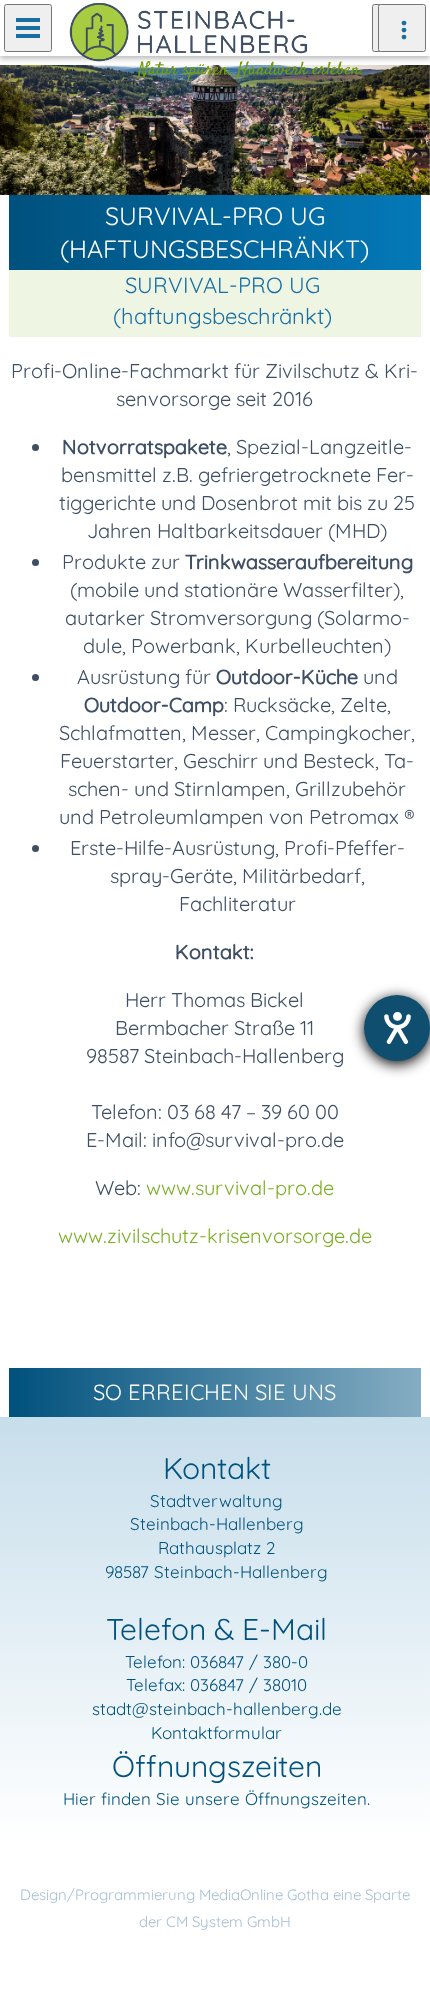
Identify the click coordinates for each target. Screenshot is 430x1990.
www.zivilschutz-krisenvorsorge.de (215, 1235)
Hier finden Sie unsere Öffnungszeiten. (216, 1798)
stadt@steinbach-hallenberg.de (217, 1708)
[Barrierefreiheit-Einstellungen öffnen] (397, 1028)
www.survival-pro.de (240, 1187)
